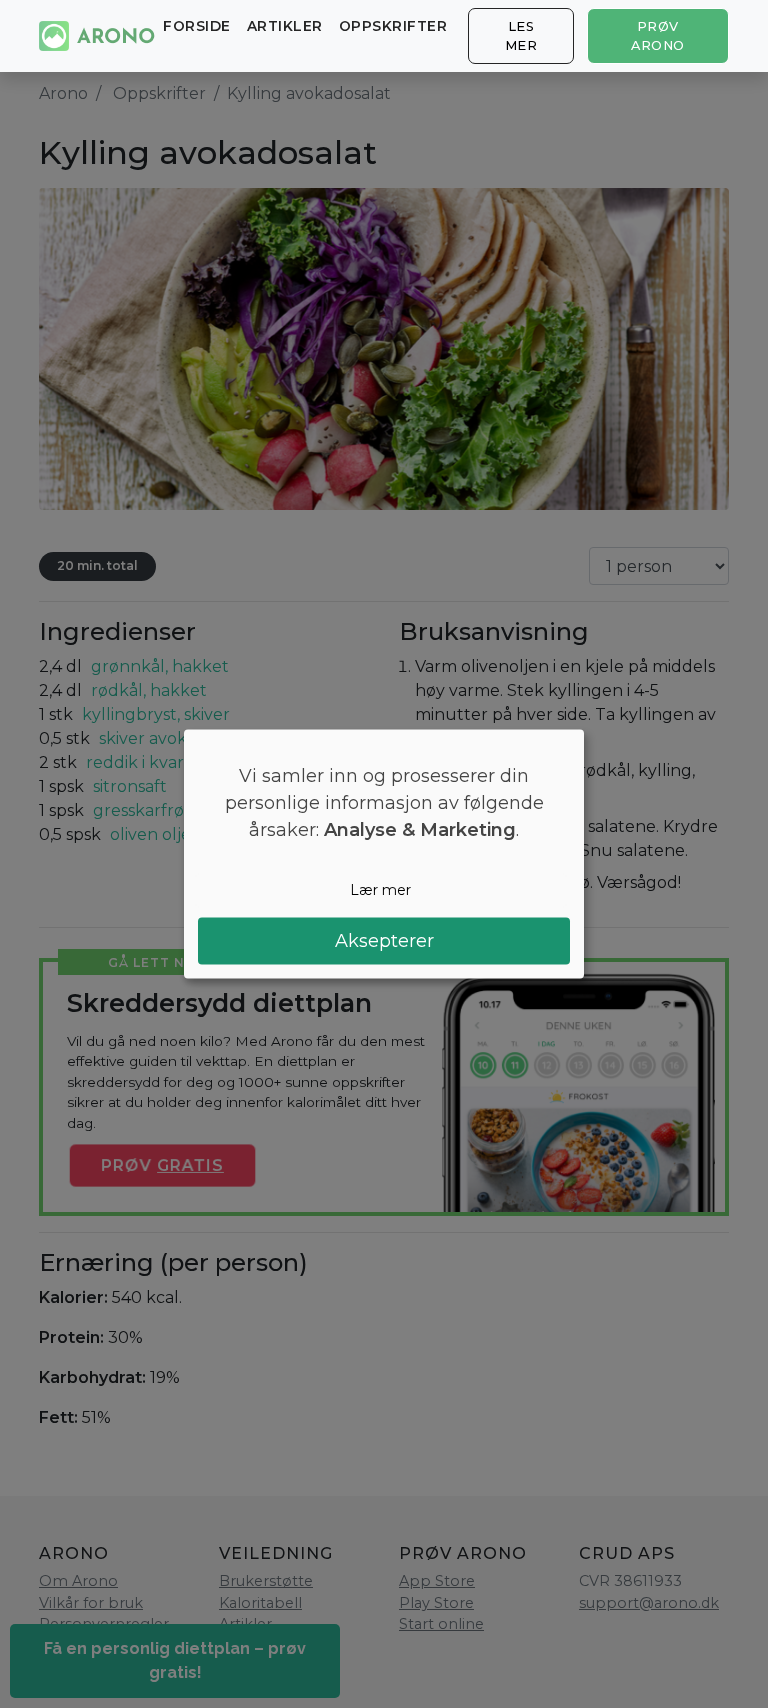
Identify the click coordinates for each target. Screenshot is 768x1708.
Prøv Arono (658, 36)
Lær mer (380, 890)
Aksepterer (384, 940)
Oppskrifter (393, 26)
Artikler (285, 26)
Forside (197, 26)
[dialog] (384, 854)
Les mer (521, 36)
